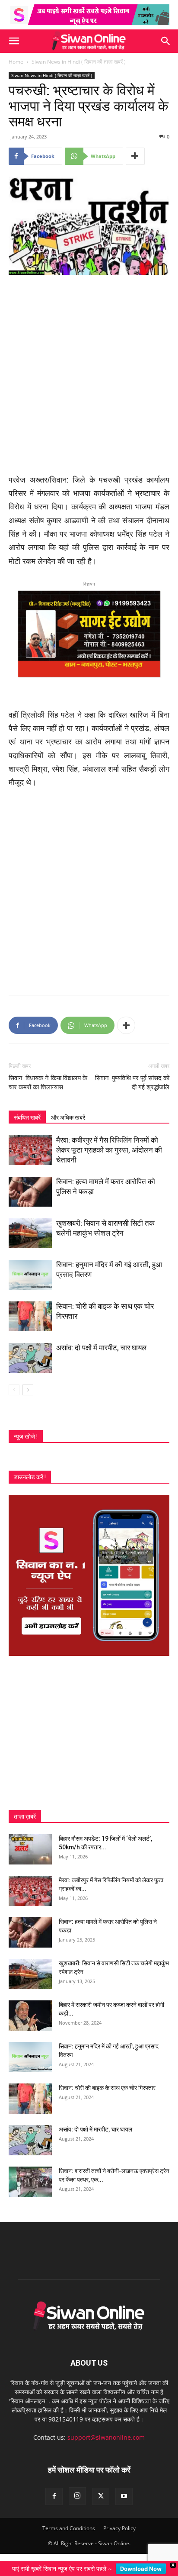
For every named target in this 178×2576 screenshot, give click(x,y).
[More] (135, 156)
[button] (14, 41)
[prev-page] (14, 1390)
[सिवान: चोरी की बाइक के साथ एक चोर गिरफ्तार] (30, 1316)
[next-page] (28, 1390)
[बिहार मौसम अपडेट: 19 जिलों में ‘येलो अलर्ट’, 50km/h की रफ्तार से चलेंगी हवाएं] (30, 1849)
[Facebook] (54, 2496)
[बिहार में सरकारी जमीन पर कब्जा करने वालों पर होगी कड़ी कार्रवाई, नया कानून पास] (30, 2016)
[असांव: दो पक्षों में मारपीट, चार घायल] (30, 1358)
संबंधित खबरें (27, 1117)
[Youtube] (124, 2496)
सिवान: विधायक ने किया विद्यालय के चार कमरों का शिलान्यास (48, 1083)
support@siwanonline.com (106, 2437)
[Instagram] (77, 2496)
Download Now (141, 2569)
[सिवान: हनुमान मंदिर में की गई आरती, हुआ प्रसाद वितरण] (30, 1275)
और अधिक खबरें (68, 1117)
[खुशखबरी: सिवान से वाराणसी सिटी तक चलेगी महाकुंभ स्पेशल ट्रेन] (30, 1233)
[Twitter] (101, 2496)
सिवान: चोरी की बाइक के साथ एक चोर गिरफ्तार (107, 2088)
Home (16, 62)
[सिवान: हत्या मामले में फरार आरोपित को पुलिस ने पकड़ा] (30, 1192)
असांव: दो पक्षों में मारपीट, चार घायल (101, 1348)
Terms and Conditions (69, 2528)
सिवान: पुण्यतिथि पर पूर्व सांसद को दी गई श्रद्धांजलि (132, 1083)
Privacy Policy (119, 2528)
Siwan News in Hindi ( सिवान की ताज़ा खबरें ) (79, 62)
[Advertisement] (89, 375)
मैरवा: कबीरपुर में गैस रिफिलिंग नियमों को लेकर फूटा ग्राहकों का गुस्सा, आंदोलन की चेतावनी (109, 1150)
